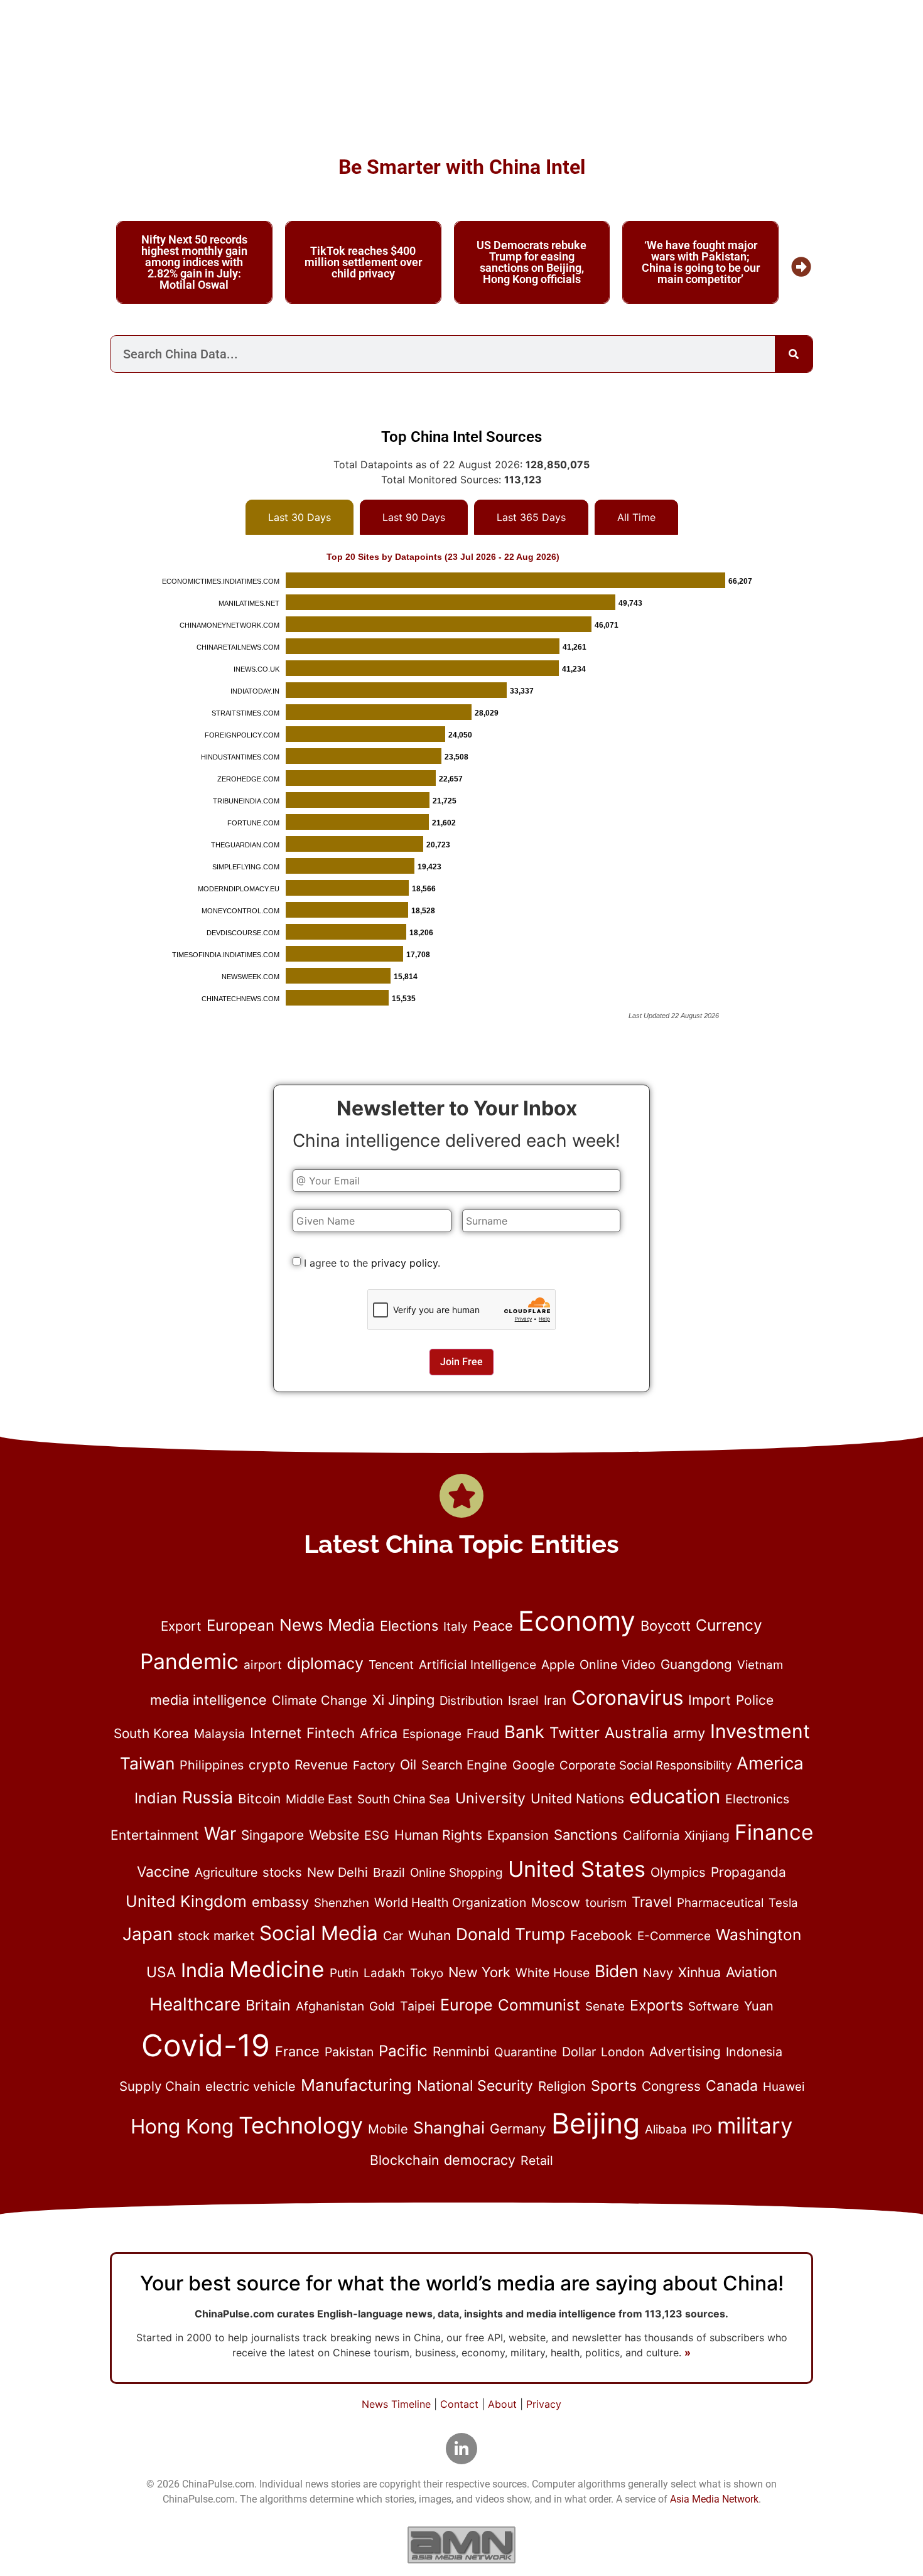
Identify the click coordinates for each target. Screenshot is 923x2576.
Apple (558, 1665)
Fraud (483, 1734)
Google (533, 1765)
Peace (493, 1626)
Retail (537, 2160)
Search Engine (464, 1765)
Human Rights (438, 1835)
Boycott (666, 1626)
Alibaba (666, 2129)
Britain (268, 2005)
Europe (467, 2005)
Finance (774, 1832)
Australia (636, 1733)
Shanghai (449, 2128)
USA (161, 1972)
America (770, 1763)
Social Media (319, 1933)
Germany (518, 2128)
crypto (269, 1765)
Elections (409, 1626)
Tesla (783, 1903)
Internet (276, 1733)
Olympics (678, 1872)
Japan (148, 1934)
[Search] (794, 354)
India (202, 1970)
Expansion (518, 1835)
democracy (480, 2160)
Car (393, 1936)
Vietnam (760, 1665)
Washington (758, 1935)
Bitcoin (259, 1799)
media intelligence (208, 1700)
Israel (523, 1700)
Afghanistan (330, 2006)
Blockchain (404, 2160)
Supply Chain (160, 2086)
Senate (605, 2006)
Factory (374, 1765)
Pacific (403, 2051)
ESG (377, 1835)
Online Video (618, 1665)
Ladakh (384, 1973)
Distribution (471, 1701)
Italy (456, 1627)
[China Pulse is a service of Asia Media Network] (462, 2545)
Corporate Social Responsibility (645, 1765)
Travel (652, 1902)
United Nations (577, 1798)
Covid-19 (206, 2045)
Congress (671, 2086)
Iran (555, 1700)
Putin (344, 1973)
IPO (702, 2129)
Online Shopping (456, 1873)
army (689, 1733)
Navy (658, 1973)
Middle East (319, 1799)
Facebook (601, 1935)
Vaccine (163, 1872)
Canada (732, 2086)
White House (553, 1973)
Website (334, 1835)
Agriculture (226, 1872)
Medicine (277, 1969)
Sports (614, 2086)
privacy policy (404, 1263)
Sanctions (586, 1835)
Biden (616, 1971)
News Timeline (396, 2404)
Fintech (331, 1733)
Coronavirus (627, 1698)
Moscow (556, 1902)
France (297, 2051)
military (755, 2125)
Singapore (273, 1835)
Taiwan (147, 1763)
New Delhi (337, 1872)
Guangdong (696, 1664)
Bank (524, 1732)
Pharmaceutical (720, 1903)
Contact (459, 2404)
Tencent (391, 1665)
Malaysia (219, 1734)
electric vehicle (251, 2086)
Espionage (432, 1734)
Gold (382, 2006)
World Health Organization (450, 1902)
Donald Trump (510, 1934)
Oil (408, 1764)
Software (714, 2006)
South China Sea (404, 1799)
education (675, 1796)
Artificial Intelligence (478, 1665)
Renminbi (461, 2052)
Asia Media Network (714, 2499)
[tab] (300, 517)
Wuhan (429, 1935)
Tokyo (427, 1973)
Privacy (544, 2404)
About (502, 2404)
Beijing (596, 2123)
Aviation (752, 1972)
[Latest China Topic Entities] (462, 1496)
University (490, 1798)
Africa (379, 1733)
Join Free (462, 1362)
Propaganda (748, 1872)
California (651, 1835)
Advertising (685, 2052)
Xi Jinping (403, 1700)
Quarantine (526, 2052)
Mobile (388, 2129)
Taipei (418, 2006)
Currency (729, 1625)
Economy (577, 1621)
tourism (606, 1903)
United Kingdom (186, 1901)
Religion (562, 2086)
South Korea (151, 1733)
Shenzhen (342, 1903)
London (623, 2052)
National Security (475, 2086)
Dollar (579, 2052)
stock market (216, 1936)
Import (710, 1700)
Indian (156, 1798)
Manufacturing (356, 2085)
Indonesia (754, 2052)
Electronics (757, 1799)
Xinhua (699, 1972)
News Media (327, 1625)
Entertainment (155, 1835)
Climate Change (320, 1700)
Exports (656, 2005)
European (240, 1625)
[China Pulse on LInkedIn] (462, 2449)
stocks (282, 1872)
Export (181, 1626)
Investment (760, 1731)
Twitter (575, 1733)
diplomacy (325, 1663)
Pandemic (189, 1661)
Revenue (321, 1765)
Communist (539, 2005)
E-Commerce (674, 1936)
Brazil (389, 1872)
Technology (301, 2125)
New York (479, 1972)
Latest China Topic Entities (462, 1544)
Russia (208, 1797)
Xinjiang (707, 1835)
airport (263, 1665)
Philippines (212, 1765)
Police (755, 1700)
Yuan (759, 2006)
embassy (280, 1902)
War (220, 1833)
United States (577, 1869)
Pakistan (349, 2052)
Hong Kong (182, 2126)
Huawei (784, 2087)
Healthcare (195, 2004)
